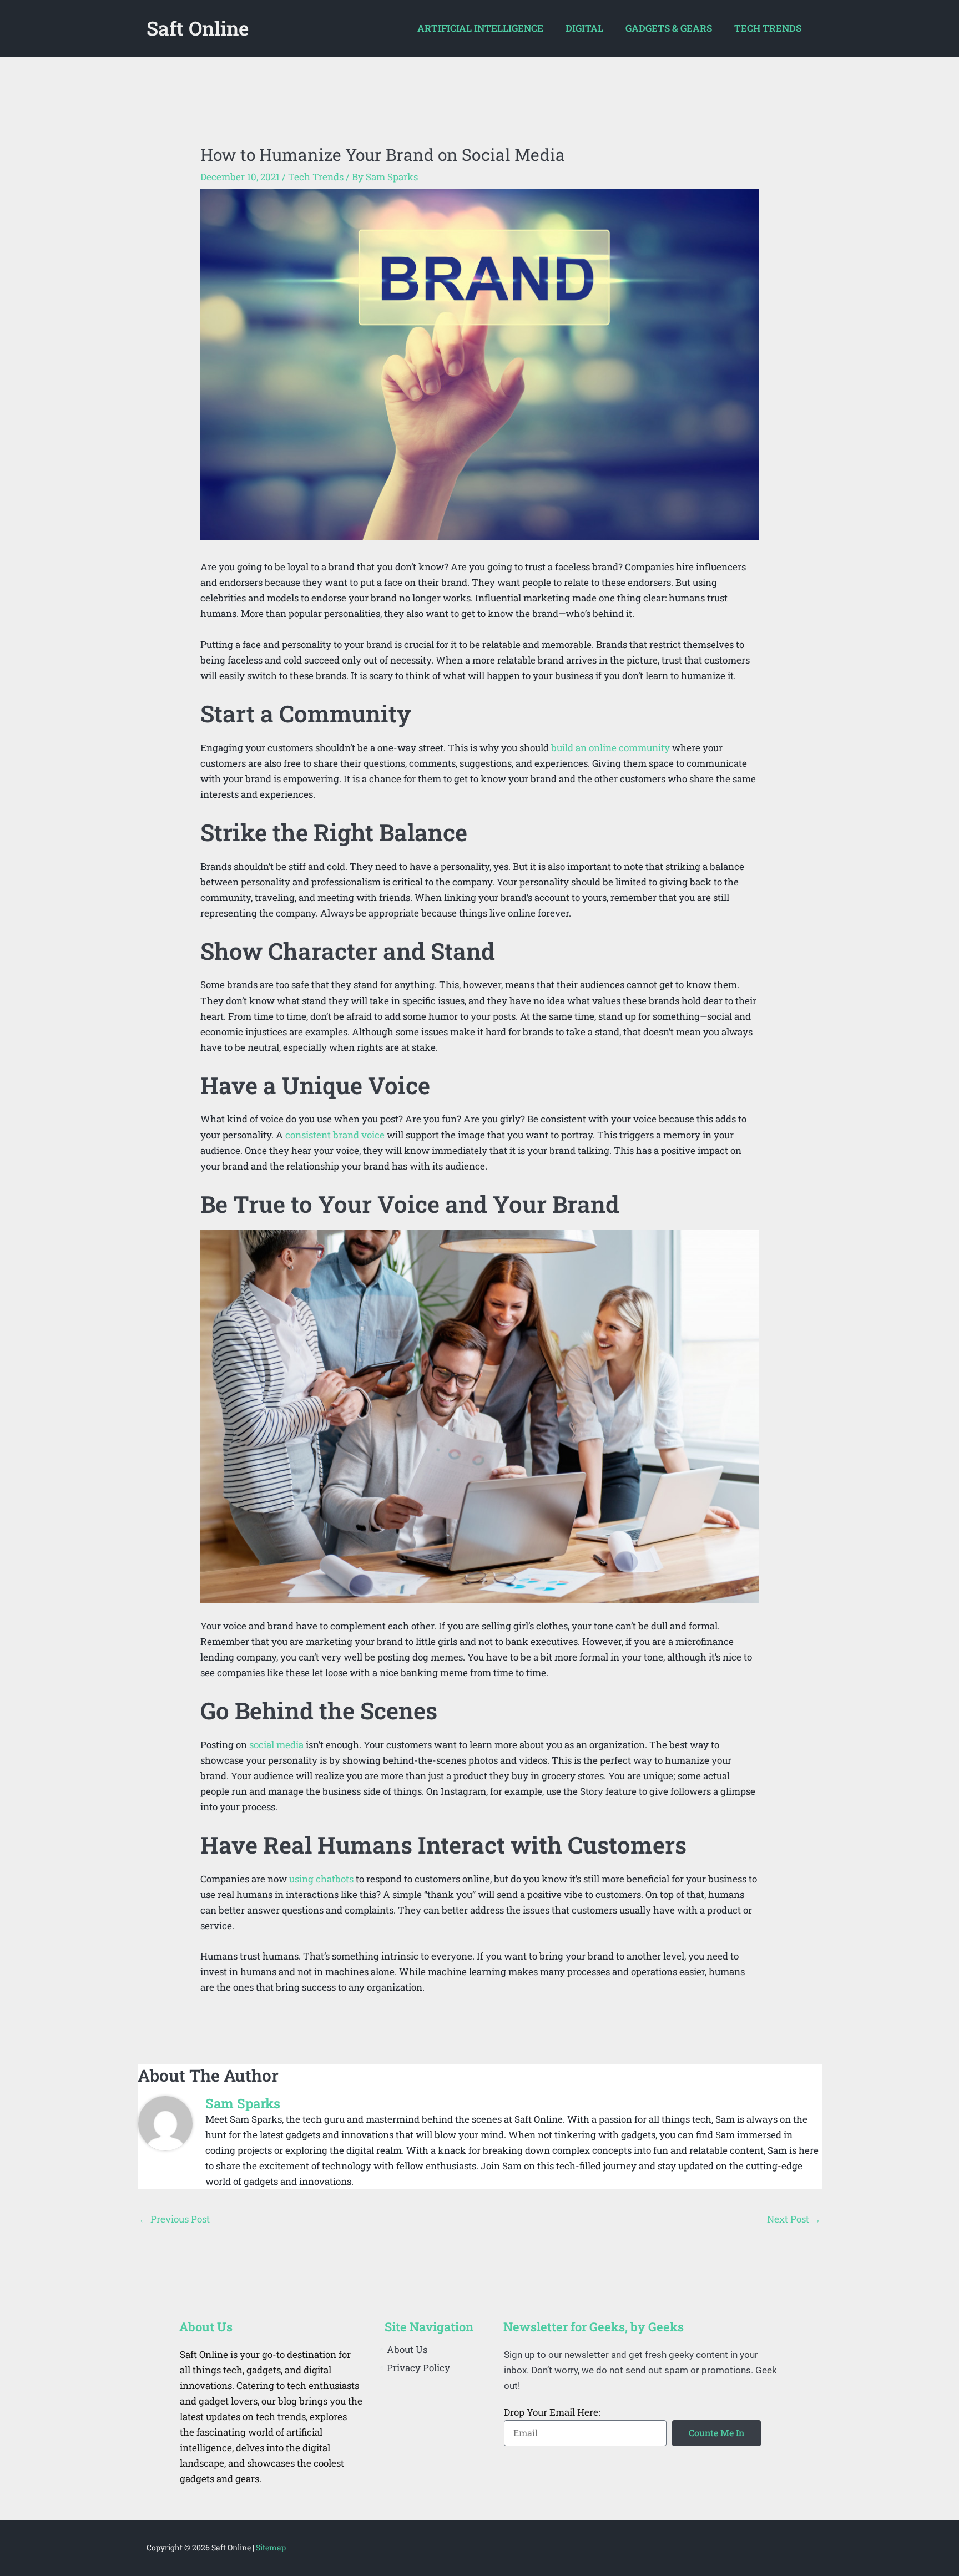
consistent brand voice (335, 1135)
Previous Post (174, 2219)
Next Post (794, 2219)
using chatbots (321, 1879)
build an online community (610, 748)
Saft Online (198, 28)
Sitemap (271, 2547)
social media (276, 1745)
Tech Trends (316, 177)
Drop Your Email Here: (552, 2412)
